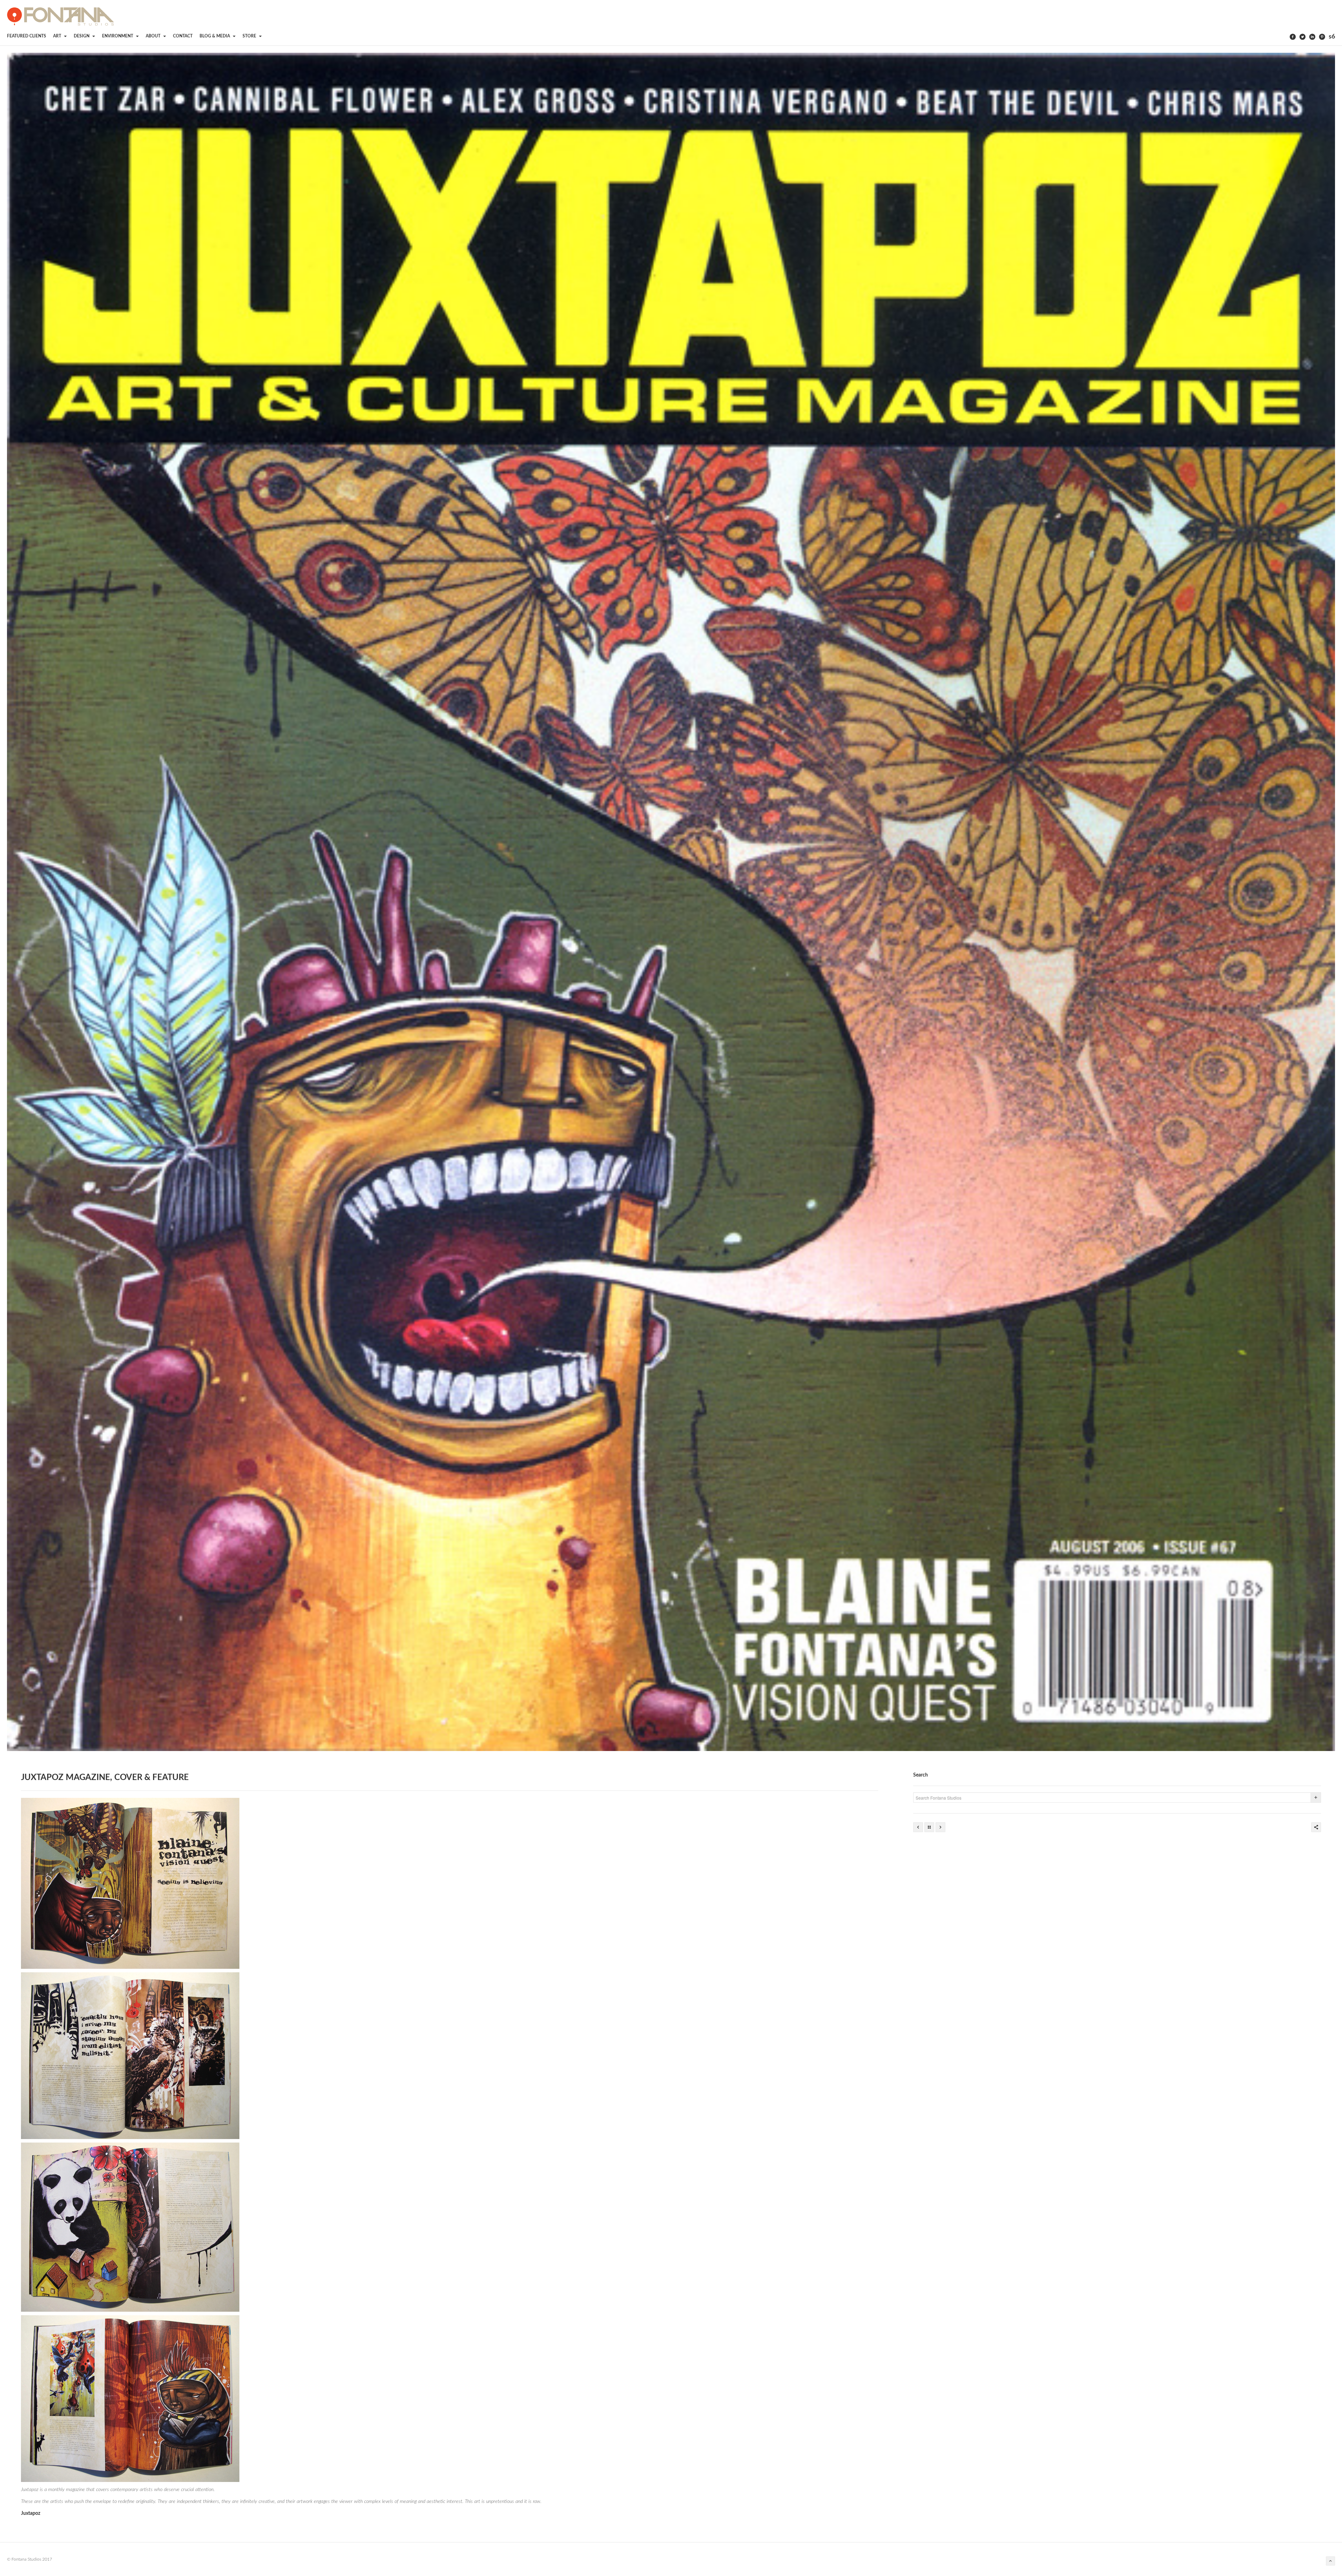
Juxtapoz (31, 2513)
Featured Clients (27, 36)
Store (250, 36)
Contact (183, 36)
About (154, 36)
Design (82, 36)
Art (58, 36)
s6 (1332, 37)
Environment (118, 36)
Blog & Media (215, 36)
